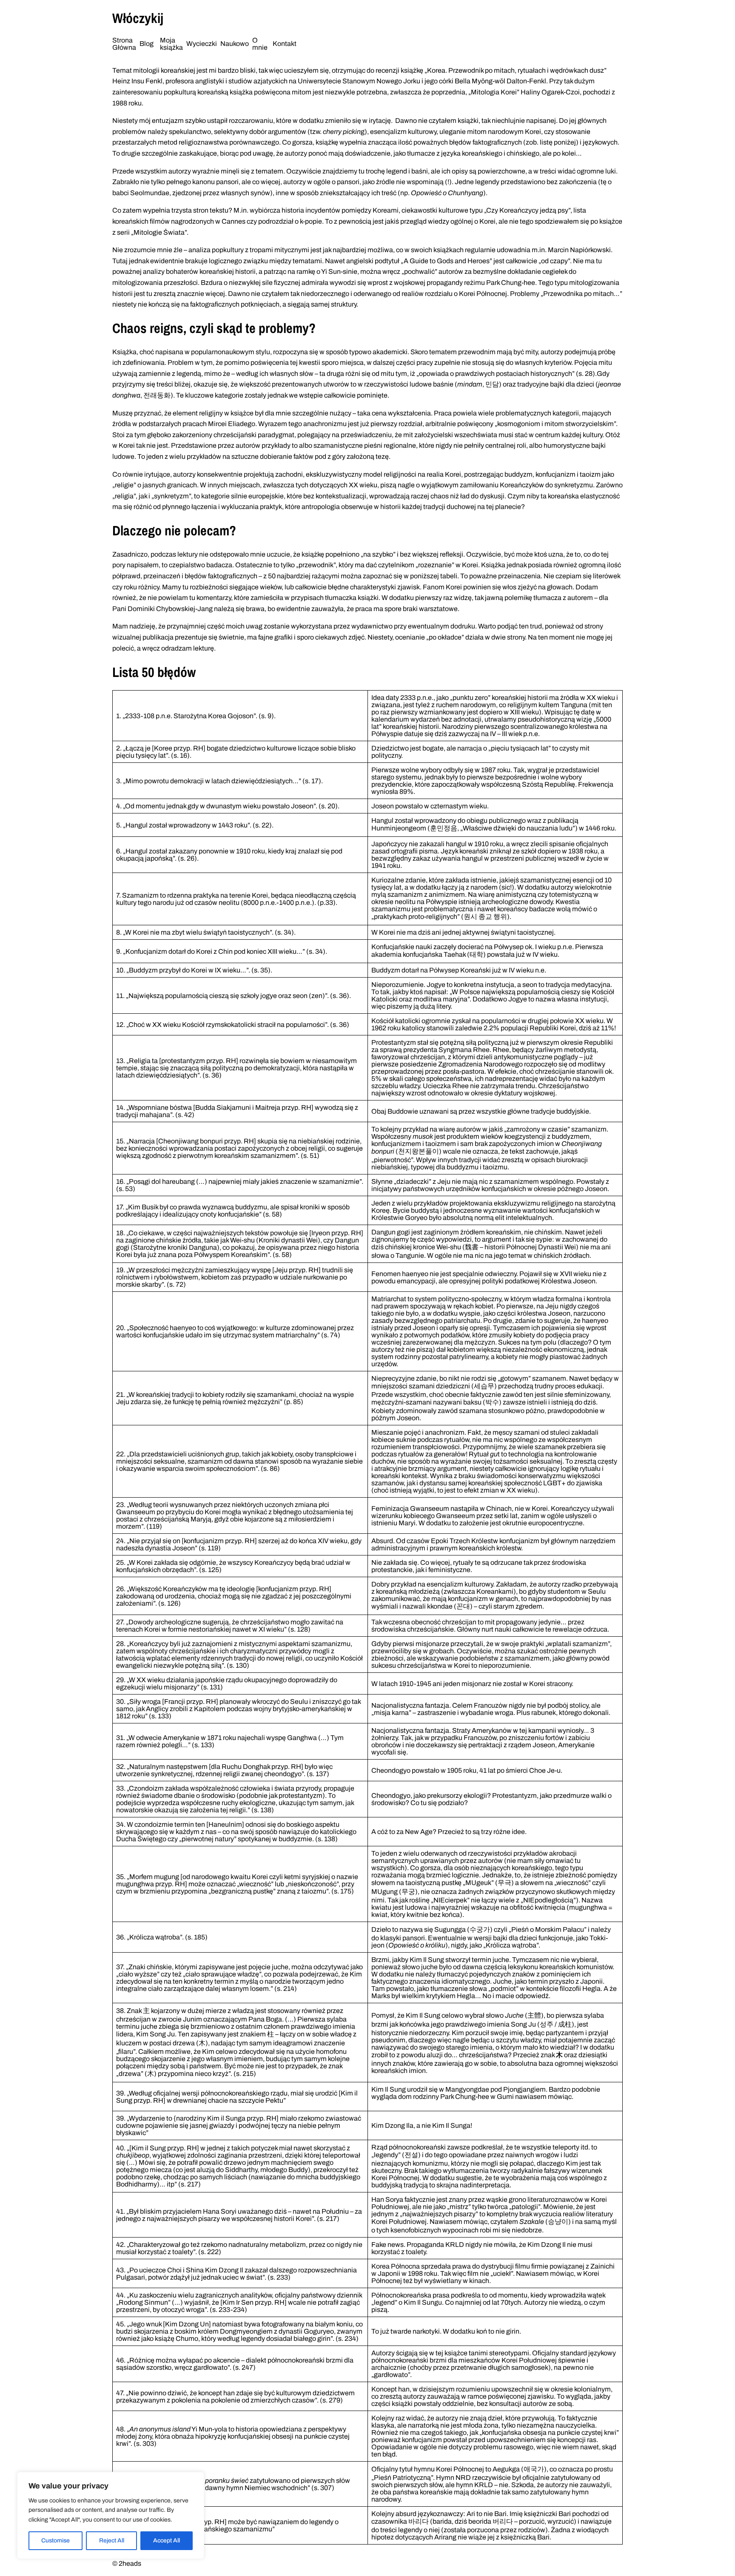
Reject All (112, 2540)
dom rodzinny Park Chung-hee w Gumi (456, 2097)
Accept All (167, 2540)
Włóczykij (138, 18)
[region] (111, 2515)
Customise (56, 2540)
